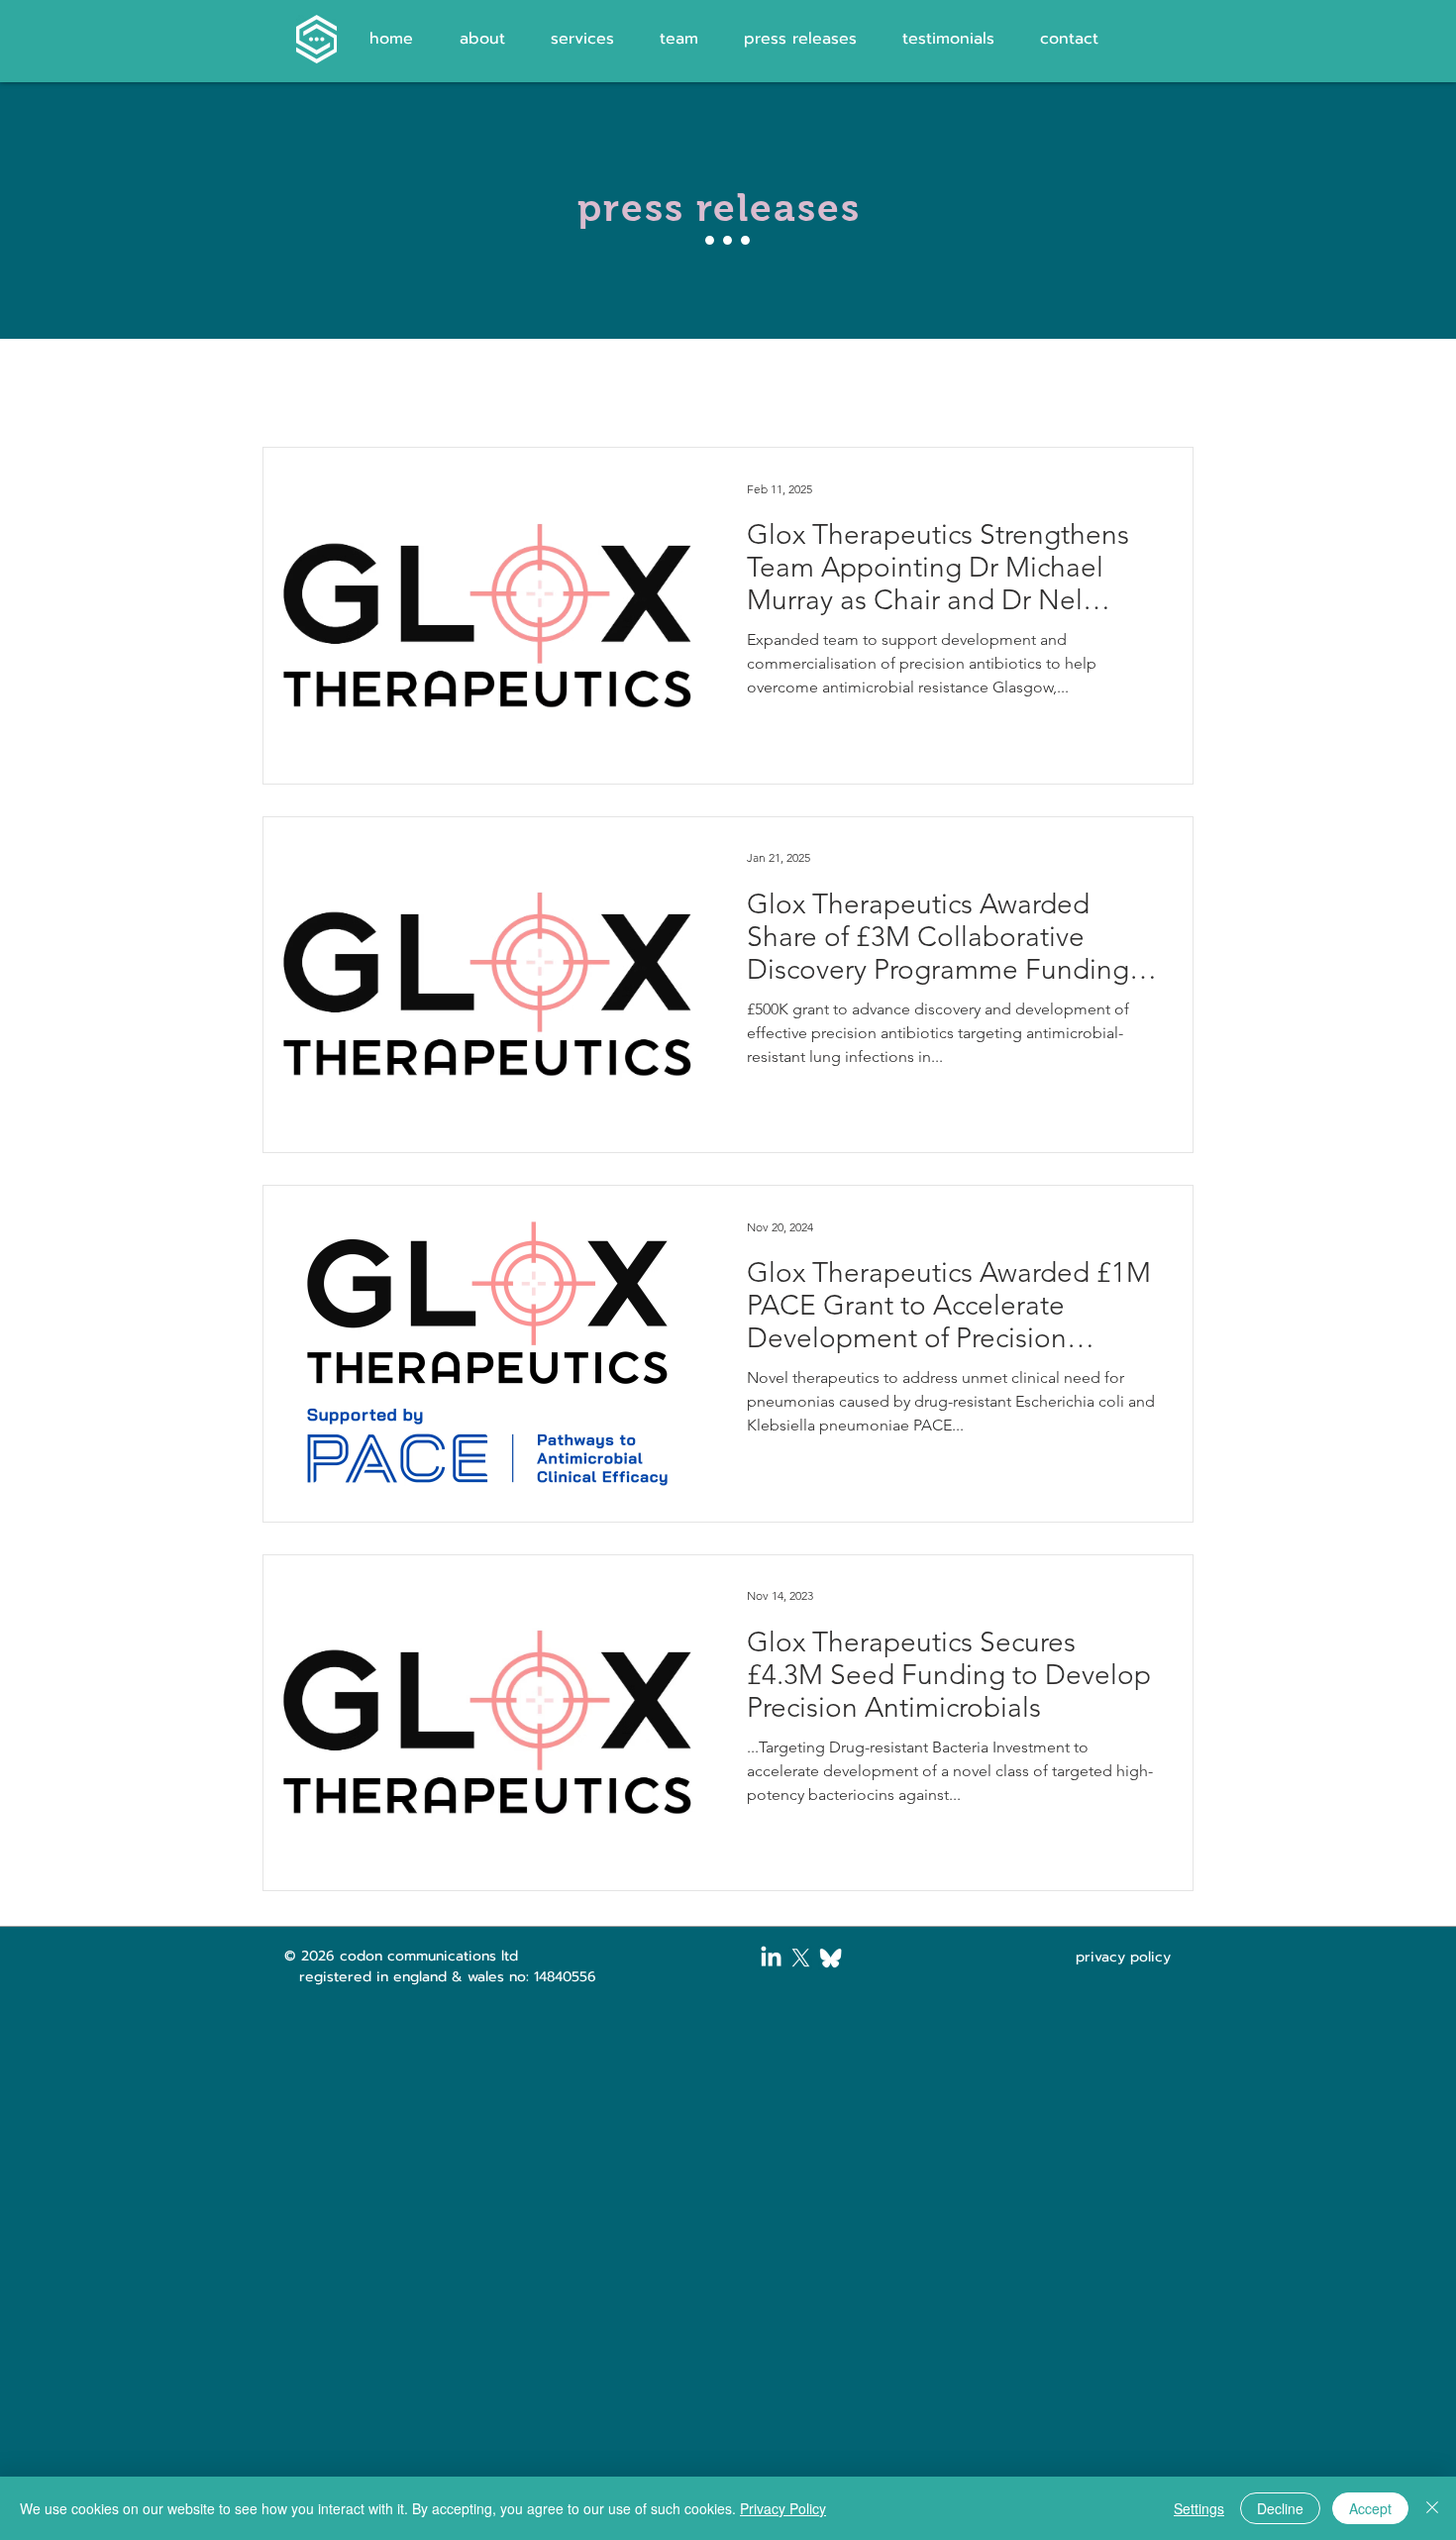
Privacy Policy (783, 2508)
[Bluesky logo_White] (831, 1958)
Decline (1280, 2508)
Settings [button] (1199, 2508)
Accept (1370, 2508)
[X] (801, 1958)
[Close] (1432, 2508)
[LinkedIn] (771, 1958)
